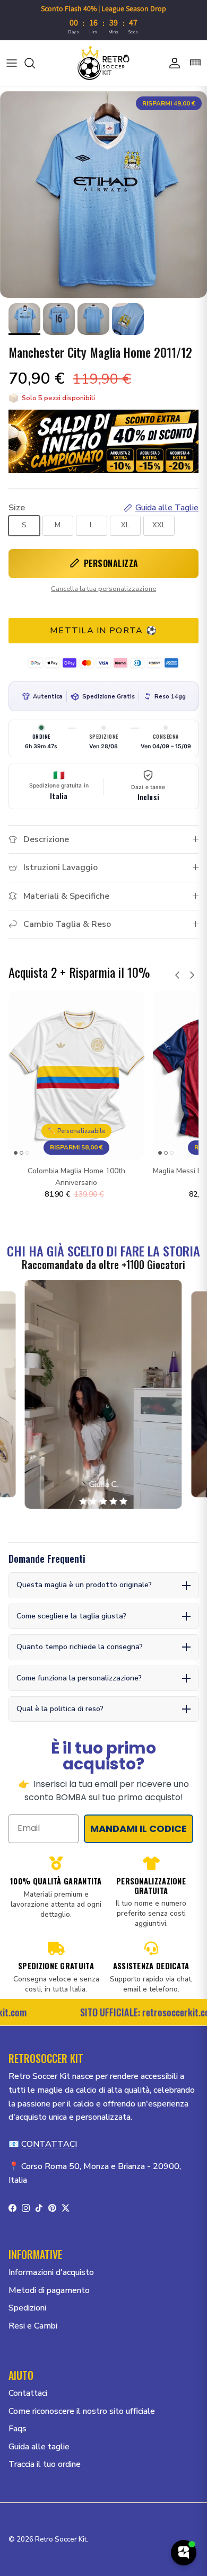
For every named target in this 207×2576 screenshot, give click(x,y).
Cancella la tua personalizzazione (103, 589)
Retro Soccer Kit (61, 2539)
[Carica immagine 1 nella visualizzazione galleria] (103, 194)
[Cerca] (35, 63)
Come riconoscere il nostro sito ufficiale (82, 2411)
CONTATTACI (49, 2144)
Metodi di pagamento (49, 2290)
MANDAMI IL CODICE (139, 1829)
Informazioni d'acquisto (51, 2272)
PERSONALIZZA (111, 563)
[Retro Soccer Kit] (103, 63)
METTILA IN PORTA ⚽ (103, 631)
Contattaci (28, 2393)
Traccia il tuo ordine (45, 2464)
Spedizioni (27, 2308)
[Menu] (12, 63)
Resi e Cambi (33, 2326)
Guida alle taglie (39, 2447)
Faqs (18, 2429)
